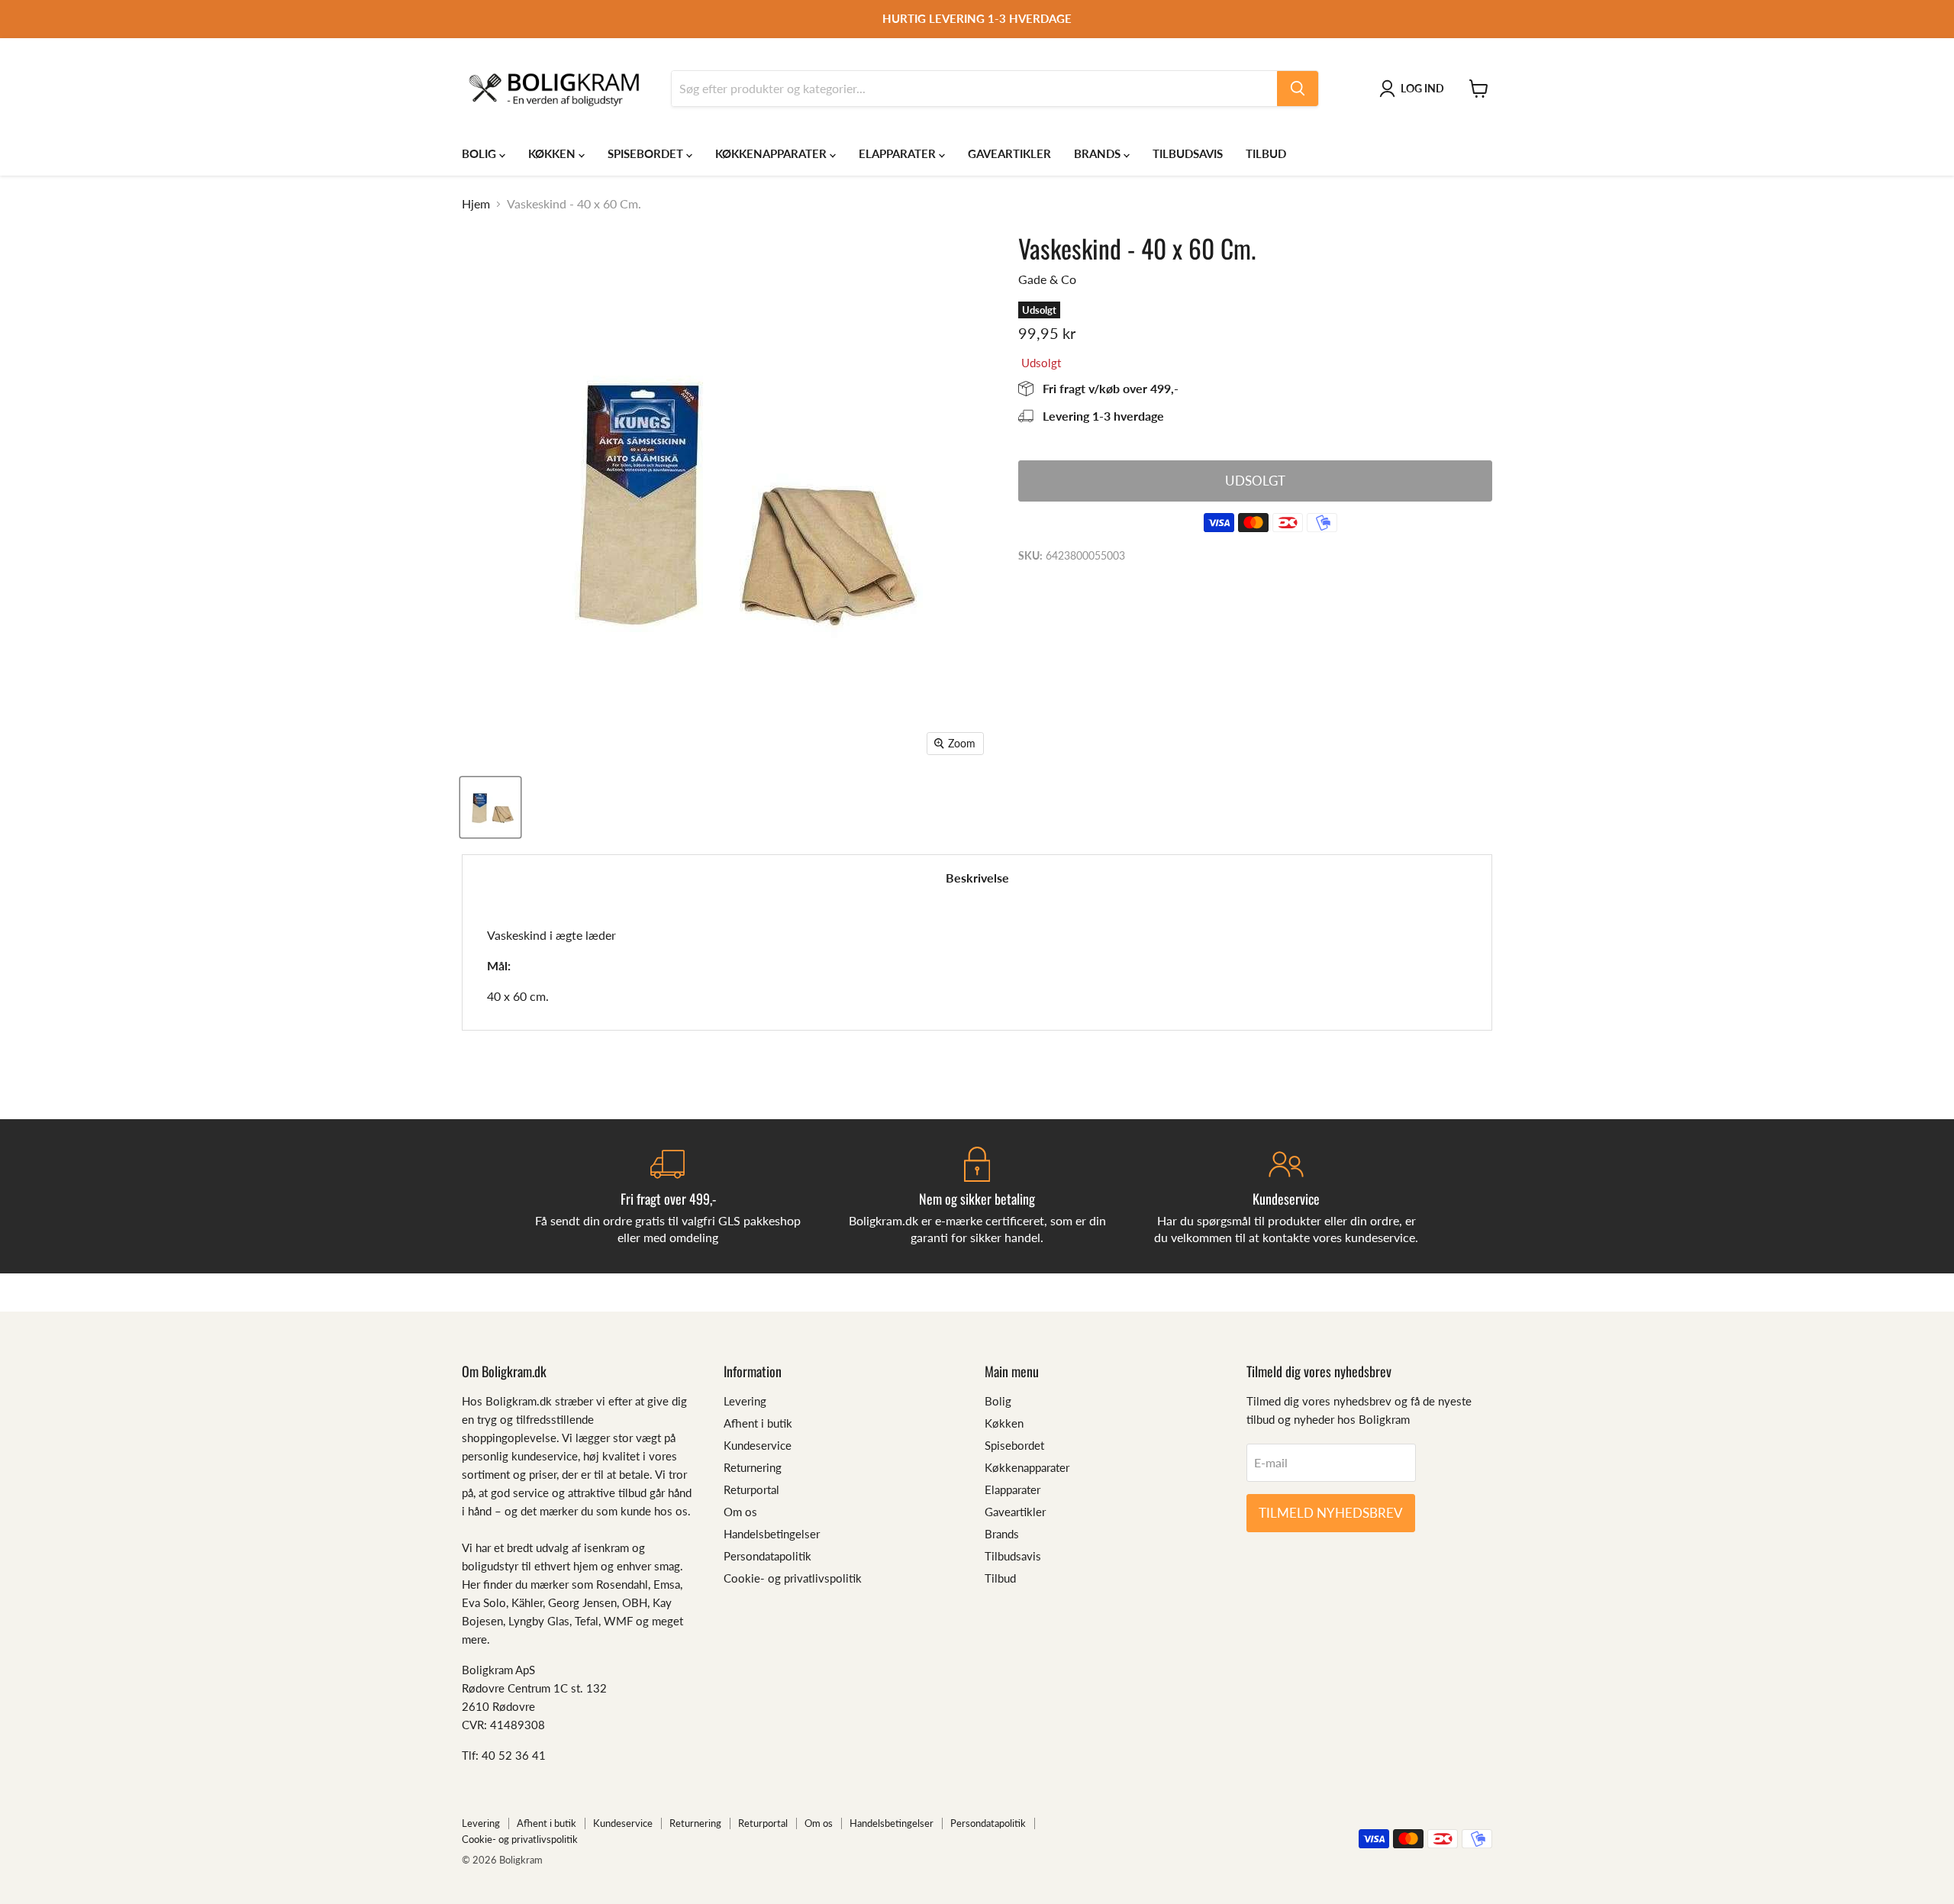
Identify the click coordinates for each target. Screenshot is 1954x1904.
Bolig (480, 153)
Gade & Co (1047, 279)
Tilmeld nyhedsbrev (1331, 1513)
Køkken (553, 153)
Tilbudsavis (1188, 153)
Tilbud (1266, 153)
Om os (740, 1512)
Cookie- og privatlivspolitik (793, 1578)
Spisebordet (647, 153)
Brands (1099, 153)
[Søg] (1298, 89)
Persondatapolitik (767, 1556)
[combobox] (974, 89)
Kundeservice (758, 1445)
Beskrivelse (977, 878)
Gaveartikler (1009, 153)
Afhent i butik (758, 1423)
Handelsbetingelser (772, 1534)
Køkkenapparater (772, 153)
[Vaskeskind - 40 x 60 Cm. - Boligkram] (490, 807)
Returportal (751, 1489)
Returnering (753, 1467)
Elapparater (899, 153)
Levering (745, 1401)
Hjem (476, 204)
